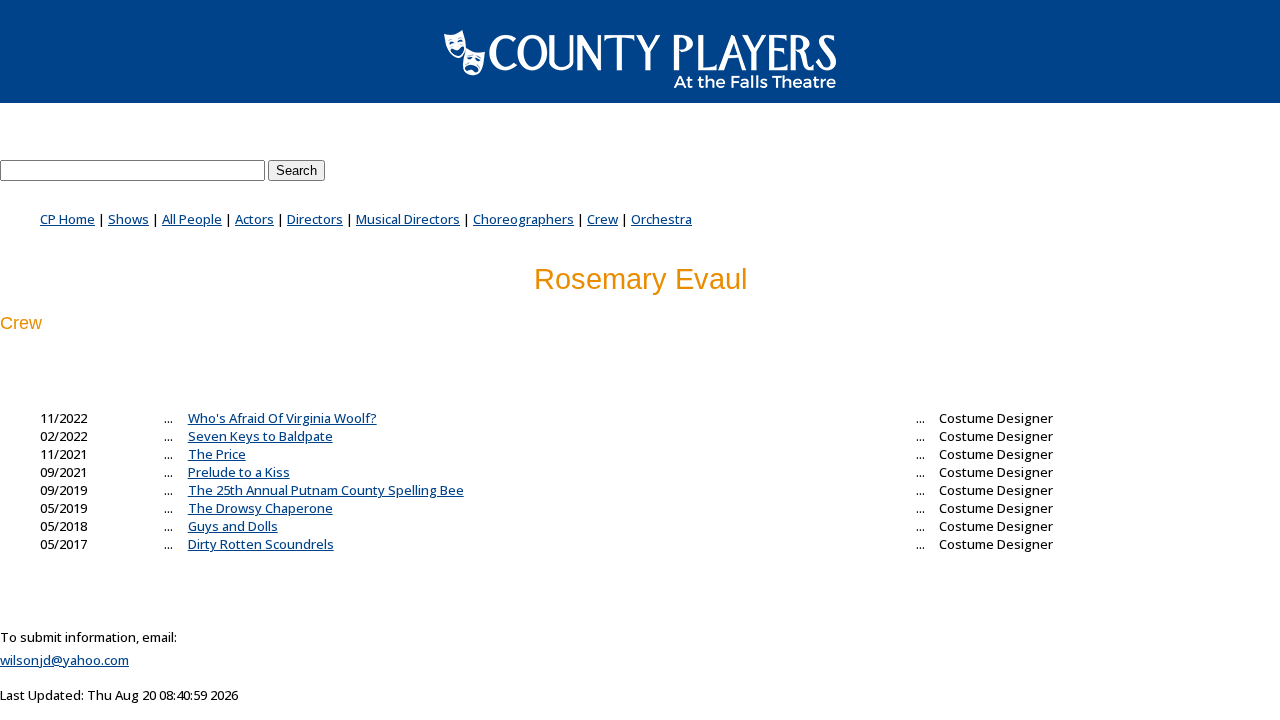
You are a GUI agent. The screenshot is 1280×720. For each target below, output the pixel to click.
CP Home (67, 219)
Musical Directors (408, 219)
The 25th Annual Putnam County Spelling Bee (326, 490)
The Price (217, 454)
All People (192, 219)
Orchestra (661, 219)
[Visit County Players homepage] (640, 59)
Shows (128, 219)
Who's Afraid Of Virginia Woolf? (282, 418)
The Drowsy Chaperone (260, 508)
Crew (602, 219)
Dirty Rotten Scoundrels (261, 544)
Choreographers (523, 219)
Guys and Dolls (233, 526)
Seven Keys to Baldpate (260, 436)
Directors (315, 219)
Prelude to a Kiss (239, 472)
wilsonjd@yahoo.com (64, 660)
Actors (254, 219)
